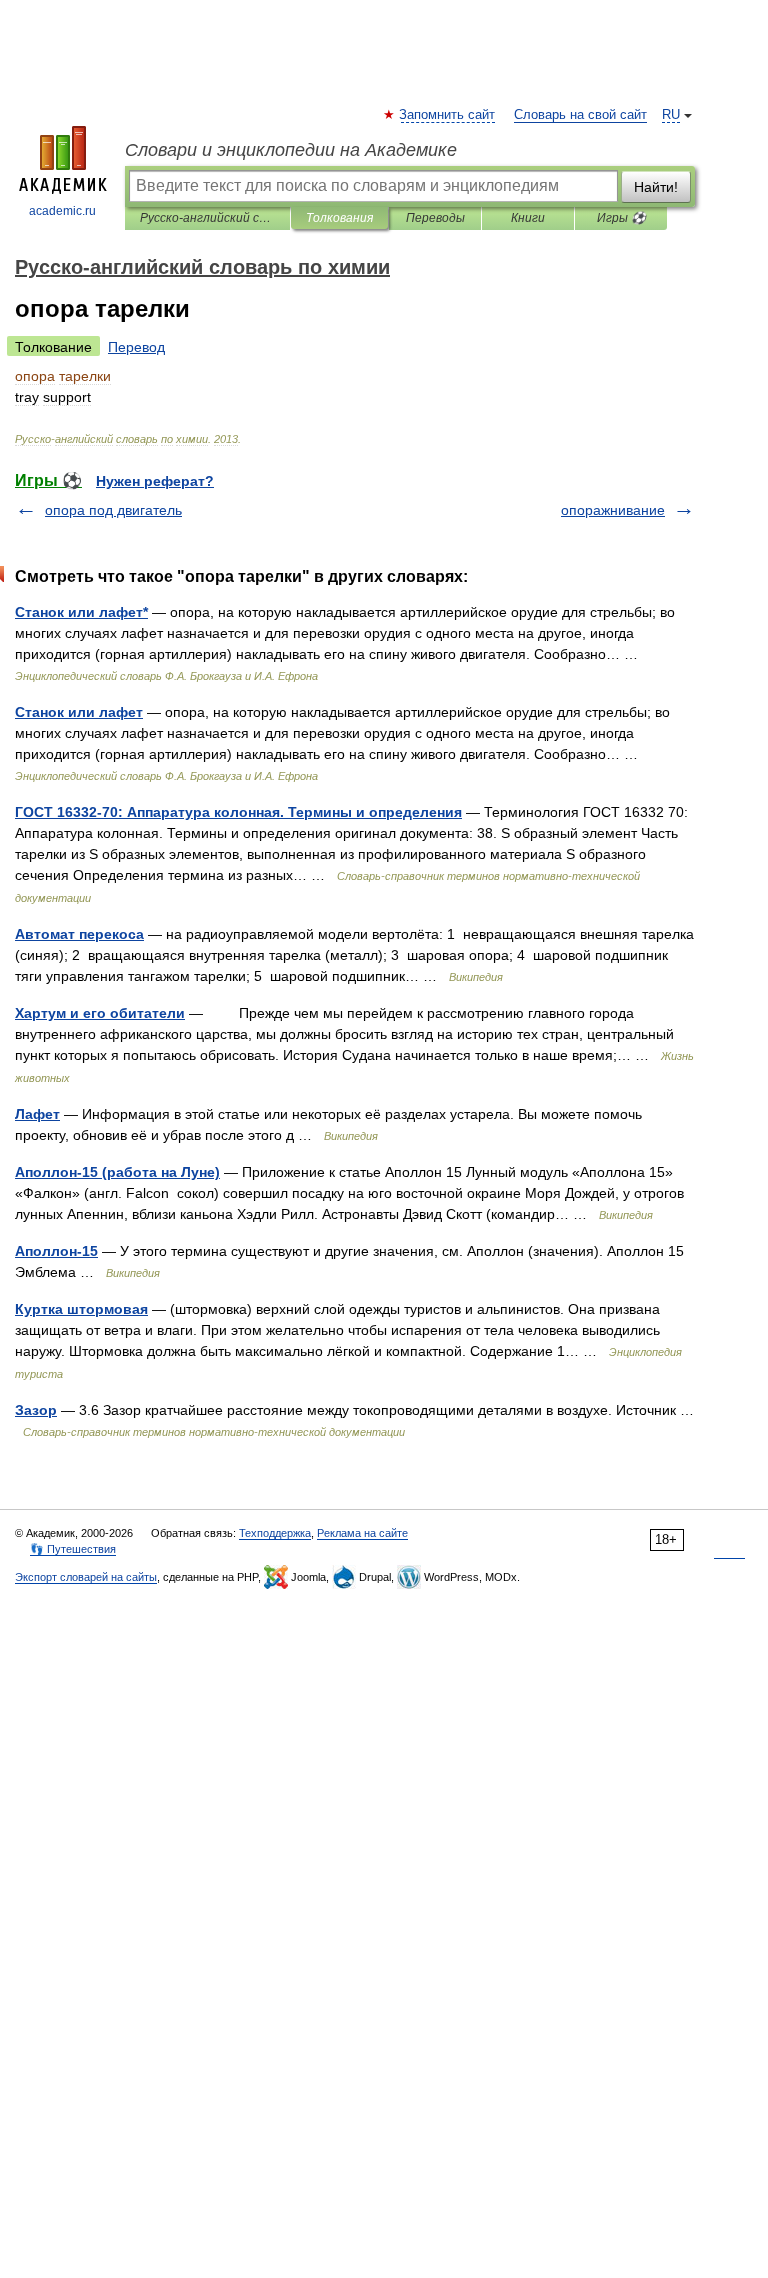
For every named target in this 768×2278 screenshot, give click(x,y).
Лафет (37, 1114)
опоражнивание (613, 510)
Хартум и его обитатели (100, 1013)
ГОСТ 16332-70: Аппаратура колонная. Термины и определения (238, 812)
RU (671, 115)
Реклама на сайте (362, 1533)
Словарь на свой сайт (580, 115)
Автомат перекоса (79, 934)
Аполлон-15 (56, 1251)
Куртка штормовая (81, 1309)
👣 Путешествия (73, 1549)
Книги (528, 218)
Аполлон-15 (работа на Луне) (117, 1172)
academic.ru (62, 211)
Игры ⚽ (621, 218)
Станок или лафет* (81, 612)
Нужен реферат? (155, 481)
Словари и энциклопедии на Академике (291, 150)
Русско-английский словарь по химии (207, 218)
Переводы (435, 218)
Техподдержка (275, 1533)
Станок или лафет (79, 712)
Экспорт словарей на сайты (86, 1577)
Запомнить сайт (448, 115)
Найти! (656, 187)
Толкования (339, 218)
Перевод (136, 347)
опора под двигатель (113, 510)
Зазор (36, 1410)
